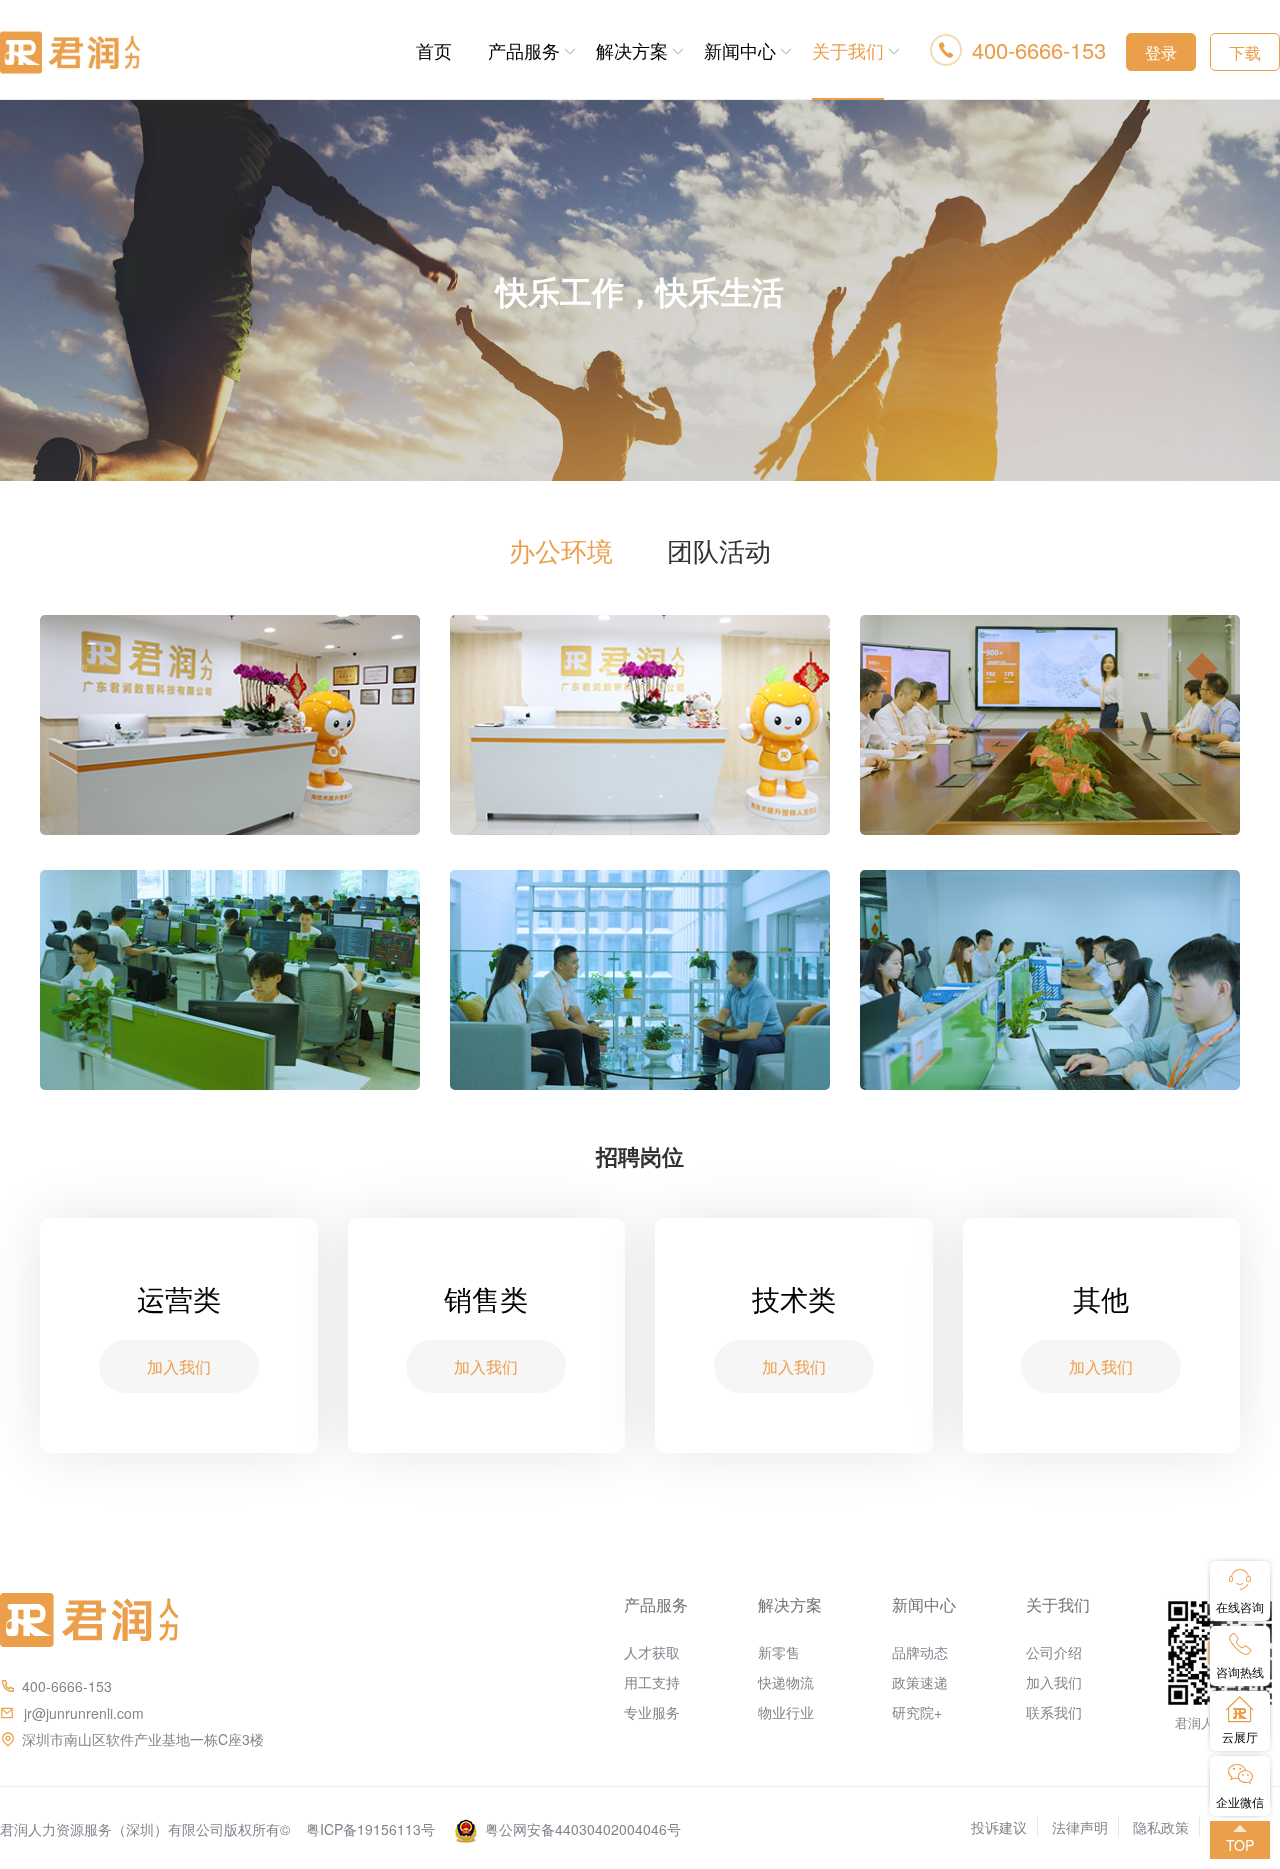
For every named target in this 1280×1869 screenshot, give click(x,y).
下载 (1245, 52)
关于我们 (848, 50)
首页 (434, 50)
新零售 (779, 1652)
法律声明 (1080, 1827)
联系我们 (1054, 1712)
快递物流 (786, 1682)
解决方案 (632, 50)
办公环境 (561, 549)
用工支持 (652, 1682)
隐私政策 (1161, 1827)
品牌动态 (920, 1652)
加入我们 (1054, 1682)
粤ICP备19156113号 (370, 1829)
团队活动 (719, 549)
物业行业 (786, 1712)
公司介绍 (1054, 1652)
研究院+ (917, 1712)
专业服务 (652, 1712)
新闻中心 (740, 50)
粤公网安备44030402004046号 (583, 1829)
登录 (1161, 52)
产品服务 (524, 50)
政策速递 (920, 1682)
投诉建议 (999, 1827)
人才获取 (652, 1652)
